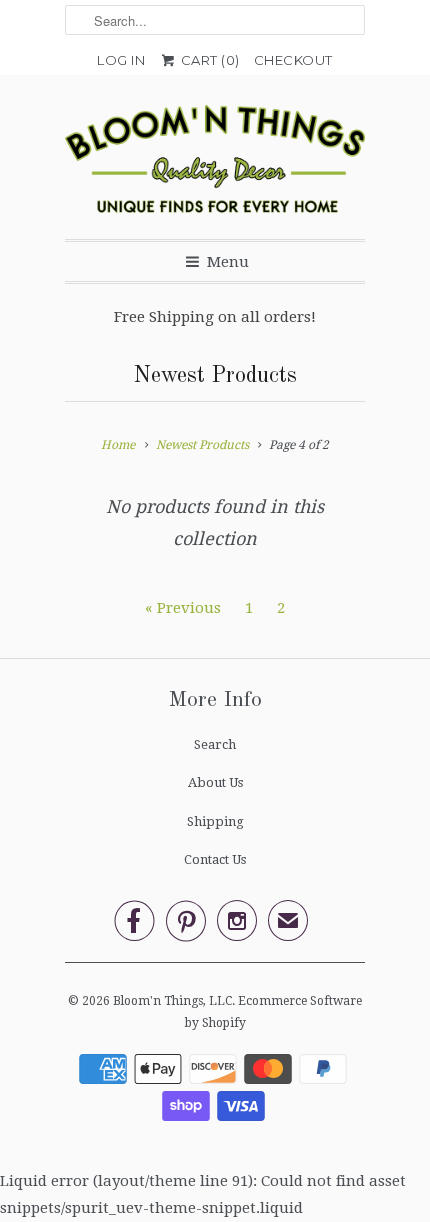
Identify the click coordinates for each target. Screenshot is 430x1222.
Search (215, 744)
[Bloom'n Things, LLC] (215, 164)
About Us (215, 782)
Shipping (215, 821)
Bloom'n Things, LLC (172, 1001)
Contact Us (215, 859)
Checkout (293, 60)
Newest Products (215, 376)
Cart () (208, 60)
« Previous (183, 608)
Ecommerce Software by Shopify (274, 1012)
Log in (121, 60)
